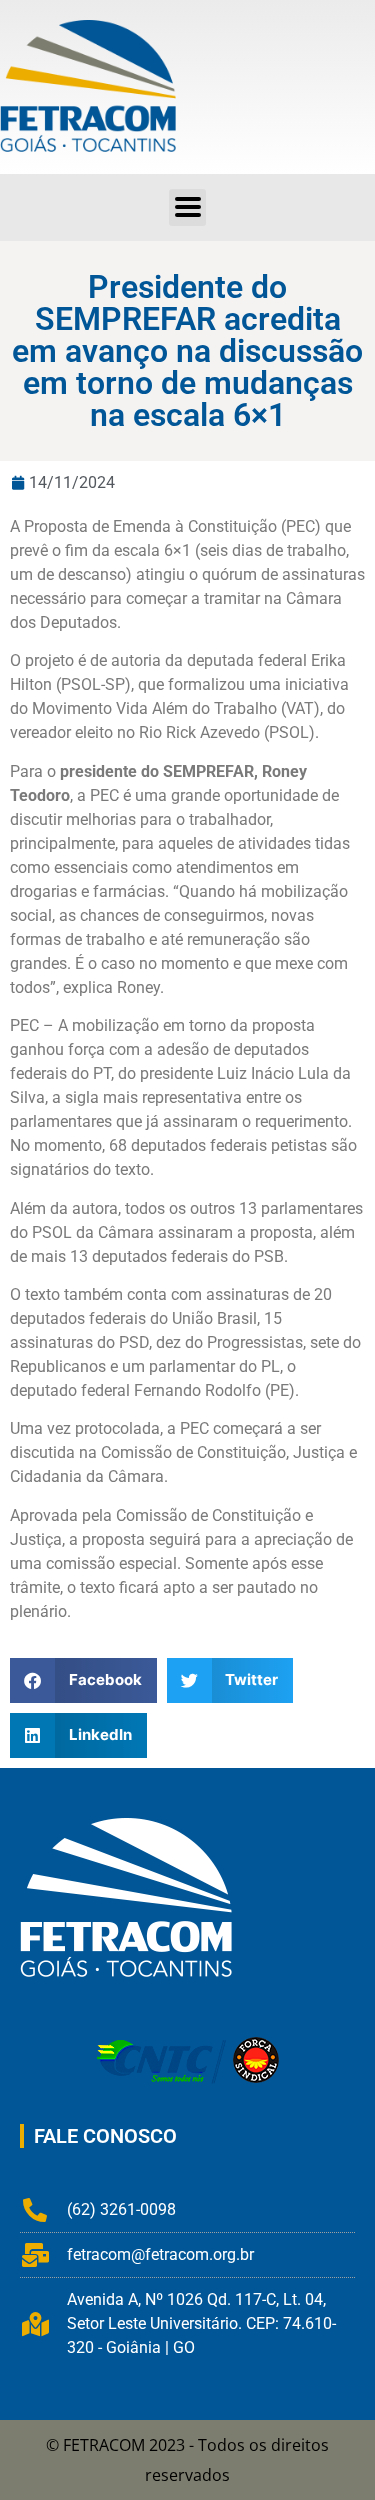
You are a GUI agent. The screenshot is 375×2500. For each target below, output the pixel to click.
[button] (187, 207)
